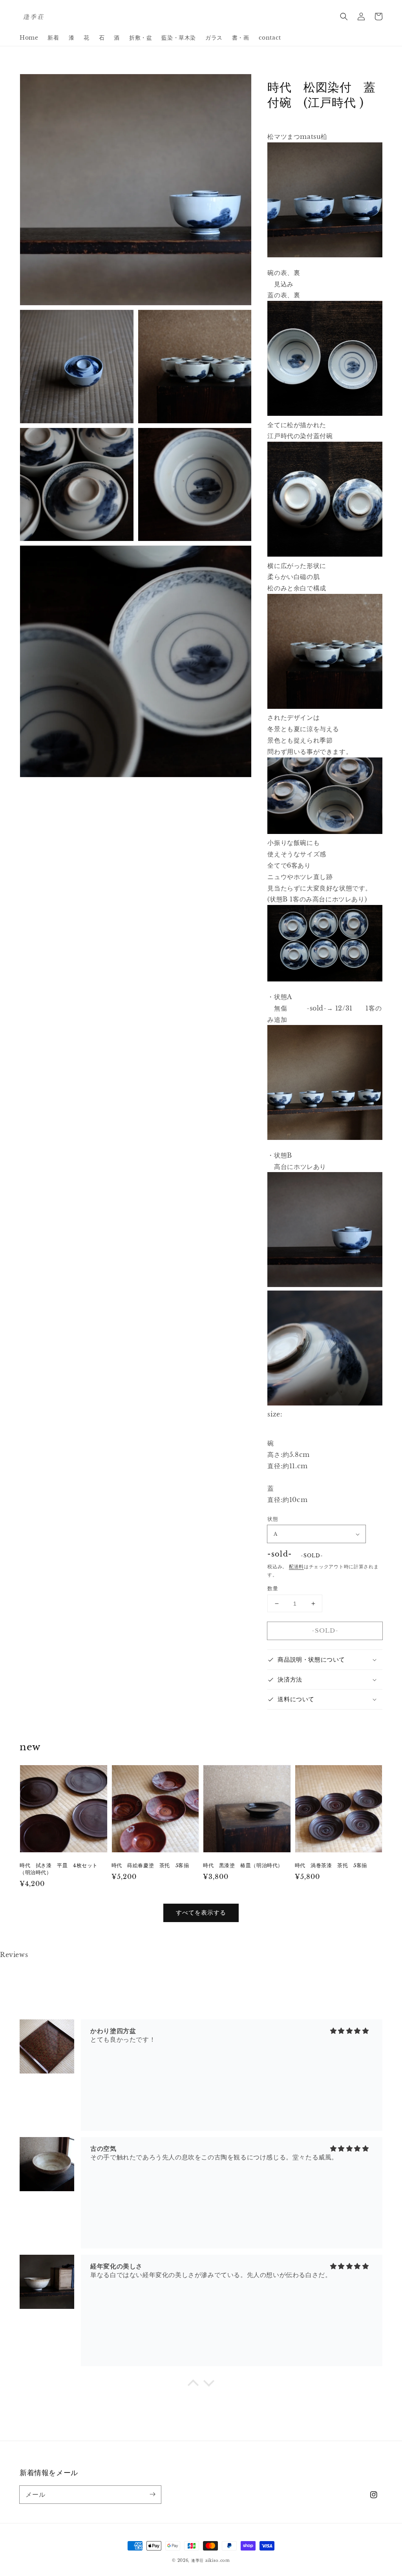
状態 (273, 1519)
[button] (344, 16)
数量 (273, 1588)
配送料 (296, 1567)
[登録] (152, 2494)
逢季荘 (197, 2561)
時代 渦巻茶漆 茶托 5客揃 (331, 1865)
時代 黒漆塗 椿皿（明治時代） (243, 1865)
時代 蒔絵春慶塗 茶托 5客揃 (150, 1865)
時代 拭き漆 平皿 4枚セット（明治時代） (59, 1869)
